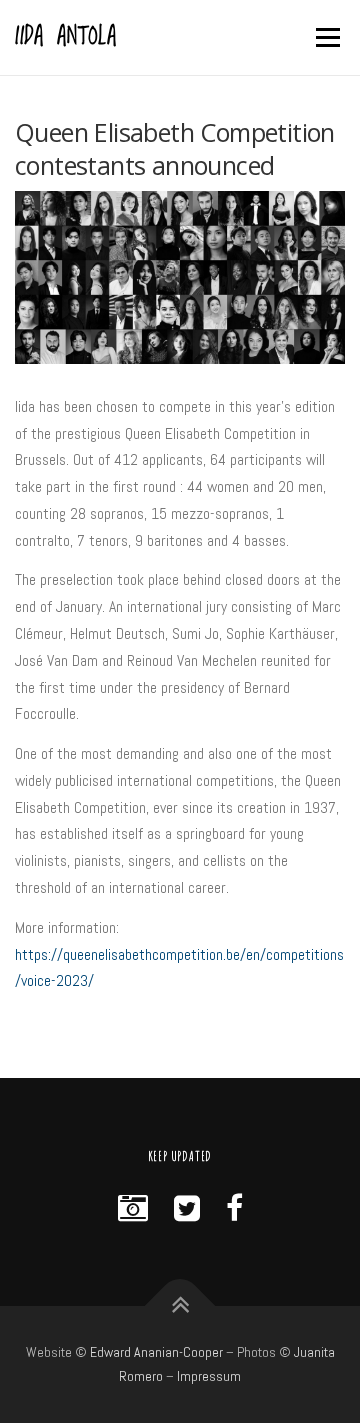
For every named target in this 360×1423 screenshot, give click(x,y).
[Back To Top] (180, 1305)
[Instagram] (133, 1209)
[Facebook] (234, 1209)
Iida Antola (66, 38)
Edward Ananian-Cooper (156, 1352)
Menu (325, 37)
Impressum (209, 1376)
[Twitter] (187, 1209)
